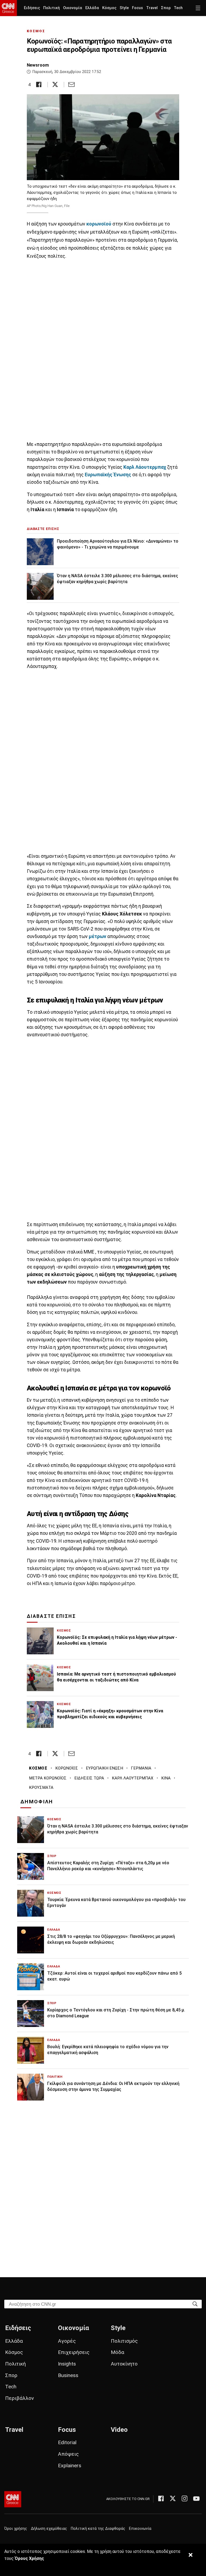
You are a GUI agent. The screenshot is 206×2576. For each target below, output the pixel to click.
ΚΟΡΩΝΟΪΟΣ (67, 1768)
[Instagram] (185, 2498)
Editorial (67, 2442)
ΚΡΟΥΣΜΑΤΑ (41, 1787)
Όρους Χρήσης (29, 2558)
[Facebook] (161, 2498)
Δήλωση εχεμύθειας (49, 2529)
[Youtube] (196, 2498)
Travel (152, 8)
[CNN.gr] (8, 8)
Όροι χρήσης (16, 2529)
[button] (198, 8)
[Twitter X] (173, 2498)
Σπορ (166, 8)
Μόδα (117, 2352)
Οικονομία (73, 8)
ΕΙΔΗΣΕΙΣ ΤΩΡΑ (89, 1778)
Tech (178, 8)
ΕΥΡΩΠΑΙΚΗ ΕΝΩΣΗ (104, 1768)
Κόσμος (109, 8)
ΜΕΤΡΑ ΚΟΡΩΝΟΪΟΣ (48, 1778)
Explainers (70, 2466)
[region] (103, 350)
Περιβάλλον (19, 2398)
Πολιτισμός (124, 2341)
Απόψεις (68, 2454)
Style (124, 8)
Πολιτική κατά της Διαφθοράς (98, 2529)
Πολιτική (51, 8)
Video (119, 2430)
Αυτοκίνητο (124, 2364)
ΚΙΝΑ (166, 1778)
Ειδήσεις (32, 8)
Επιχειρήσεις (74, 2352)
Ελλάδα (92, 8)
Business (68, 2375)
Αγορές (67, 2341)
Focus (137, 8)
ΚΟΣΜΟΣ (36, 31)
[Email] (71, 84)
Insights (67, 2364)
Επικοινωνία (140, 2529)
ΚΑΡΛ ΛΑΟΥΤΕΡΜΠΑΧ (133, 1778)
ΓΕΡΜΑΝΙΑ (141, 1768)
